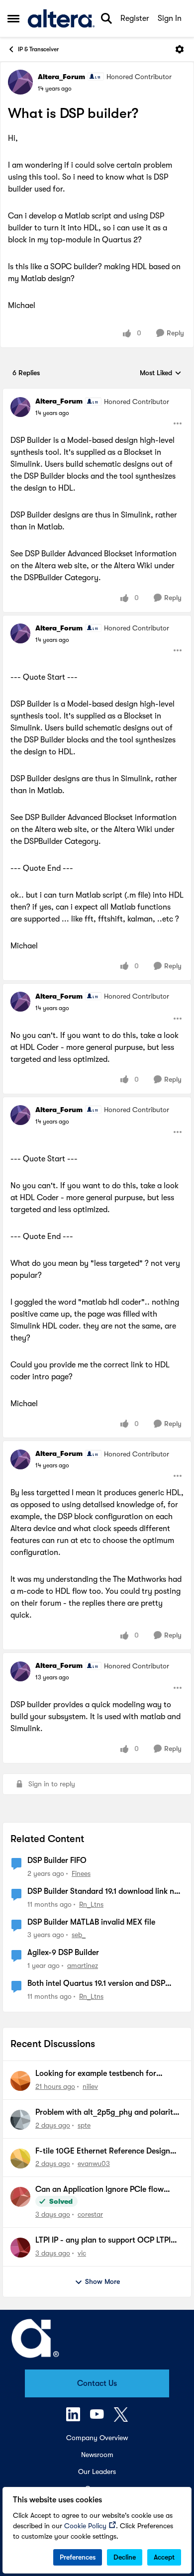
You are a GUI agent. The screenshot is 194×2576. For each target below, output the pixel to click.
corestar (90, 2214)
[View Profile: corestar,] (20, 2197)
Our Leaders (97, 2472)
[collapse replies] (97, 393)
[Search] (106, 18)
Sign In (170, 18)
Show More (102, 2281)
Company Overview (97, 2438)
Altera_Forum (61, 77)
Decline (125, 2557)
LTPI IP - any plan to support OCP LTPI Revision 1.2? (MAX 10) (103, 2241)
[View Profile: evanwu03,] (20, 2159)
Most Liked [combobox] (161, 373)
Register (135, 18)
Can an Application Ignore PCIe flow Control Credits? (99, 2190)
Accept (164, 2557)
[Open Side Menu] (13, 18)
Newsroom (97, 2455)
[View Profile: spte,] (20, 2120)
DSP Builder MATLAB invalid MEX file (91, 1922)
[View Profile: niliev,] (20, 2081)
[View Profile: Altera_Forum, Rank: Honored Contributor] (20, 82)
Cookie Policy (85, 2526)
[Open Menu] (180, 49)
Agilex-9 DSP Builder (63, 1953)
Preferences (78, 2557)
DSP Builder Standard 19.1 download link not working (104, 1892)
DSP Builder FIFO (57, 1860)
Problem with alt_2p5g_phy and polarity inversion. (106, 2113)
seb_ (79, 1935)
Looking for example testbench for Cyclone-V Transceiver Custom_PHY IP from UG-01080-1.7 (103, 2074)
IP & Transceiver (38, 49)
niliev (90, 2086)
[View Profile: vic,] (20, 2248)
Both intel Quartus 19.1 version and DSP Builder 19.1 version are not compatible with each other (103, 1984)
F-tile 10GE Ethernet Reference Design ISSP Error (103, 2152)
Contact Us (97, 2383)
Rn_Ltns (91, 1904)
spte (84, 2125)
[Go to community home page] (61, 18)
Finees (81, 1873)
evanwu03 (94, 2164)
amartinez (83, 1965)
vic (82, 2253)
